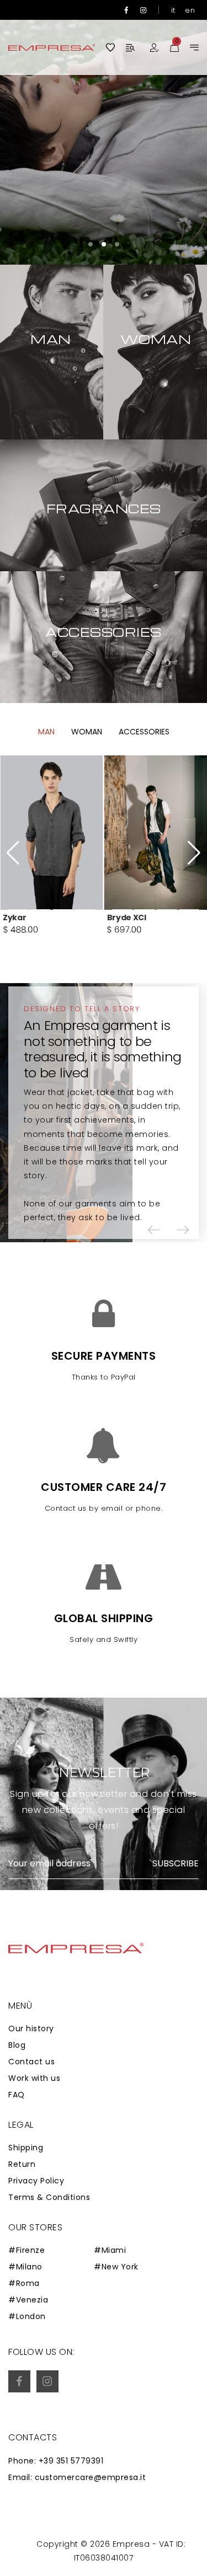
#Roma (24, 2283)
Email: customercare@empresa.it (77, 2477)
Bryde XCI (127, 917)
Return (22, 2164)
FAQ (17, 2095)
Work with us (34, 2078)
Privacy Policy (36, 2181)
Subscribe (176, 1864)
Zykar (14, 917)
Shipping (26, 2148)
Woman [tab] (87, 732)
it (173, 10)
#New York (116, 2267)
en (190, 10)
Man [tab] (46, 732)
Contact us (31, 2062)
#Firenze (26, 2250)
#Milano (25, 2267)
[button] (91, 244)
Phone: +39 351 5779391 (56, 2461)
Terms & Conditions (49, 2197)
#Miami (110, 2250)
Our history (31, 2028)
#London (27, 2316)
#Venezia (28, 2300)
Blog (17, 2045)
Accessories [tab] (144, 732)
